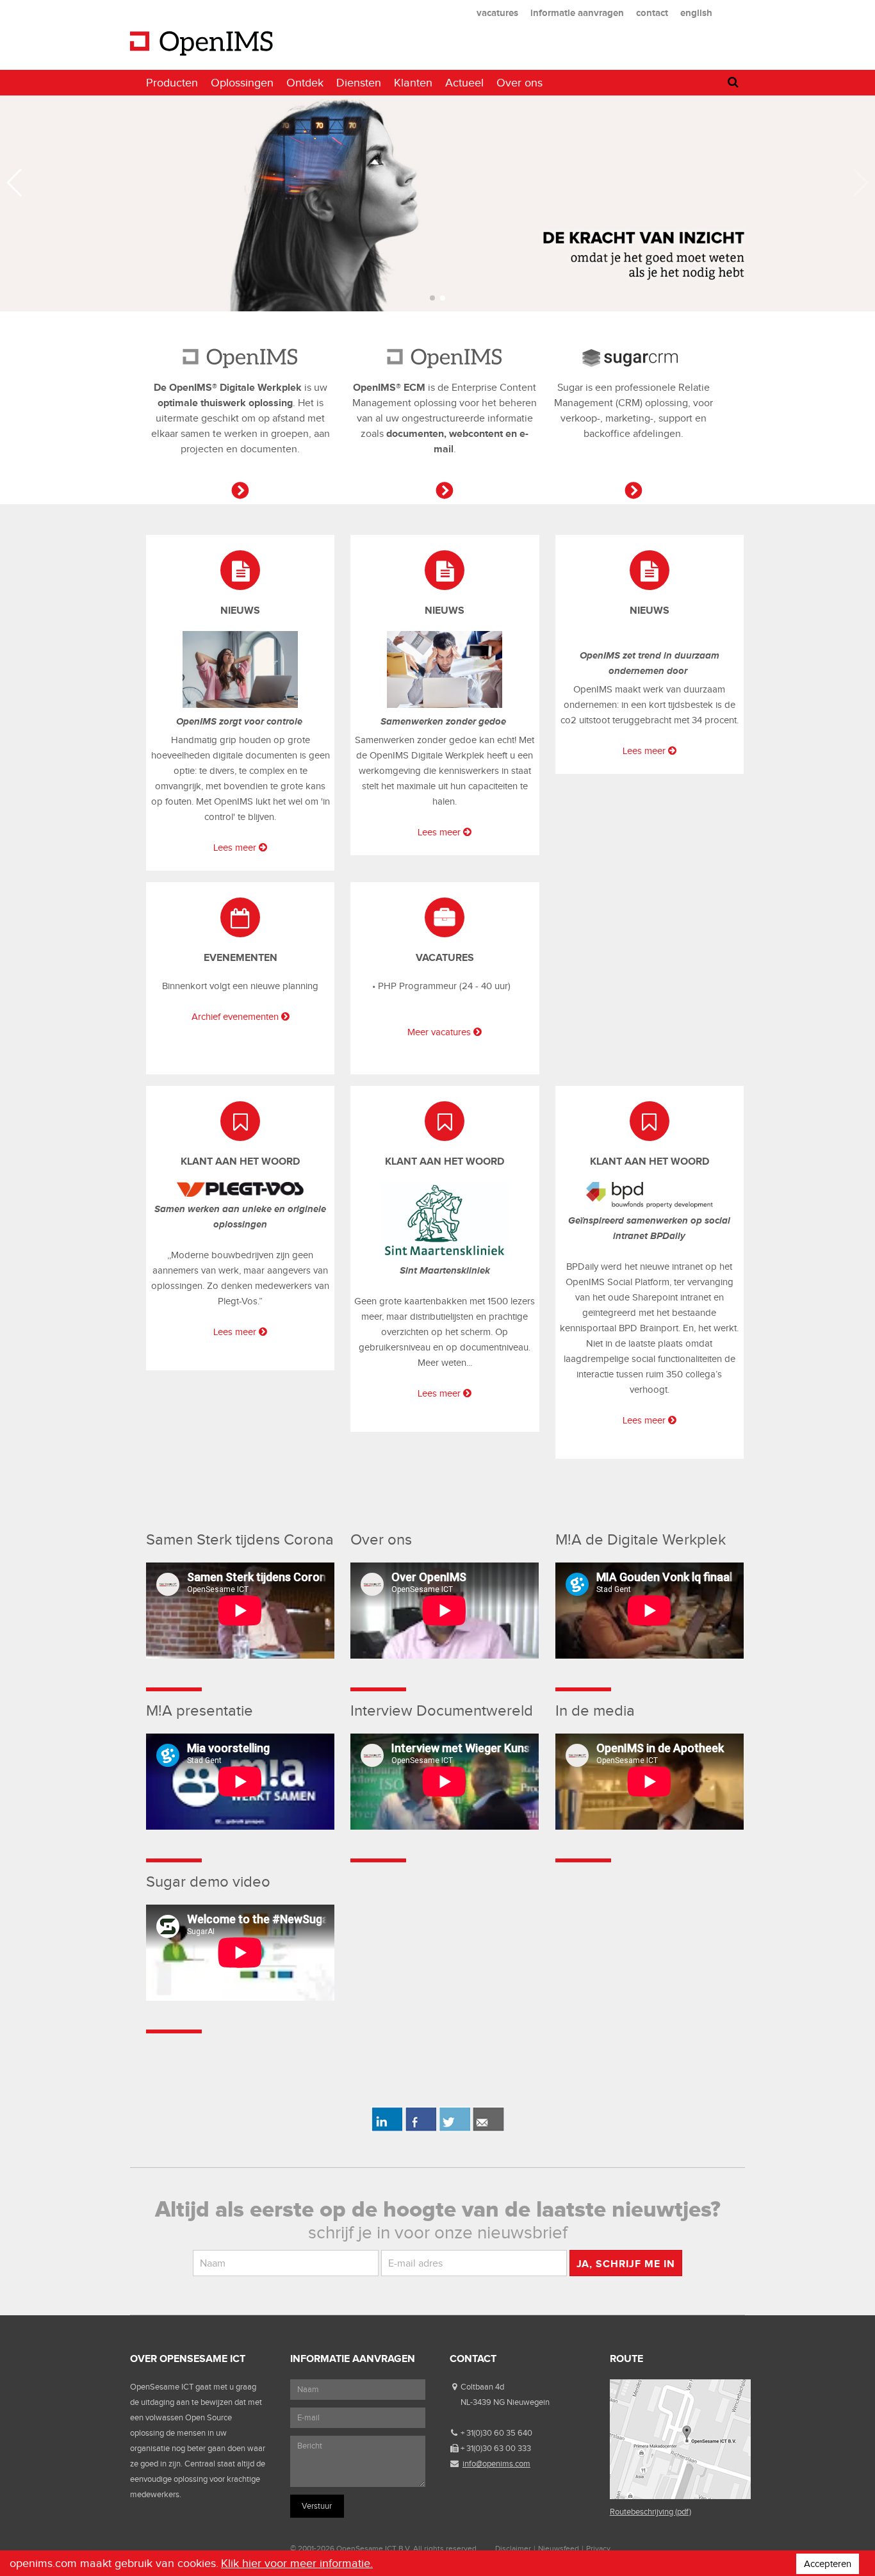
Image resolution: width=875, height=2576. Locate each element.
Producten (172, 83)
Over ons (519, 83)
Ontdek (305, 83)
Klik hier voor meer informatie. (297, 2563)
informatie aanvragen (577, 12)
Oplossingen (242, 83)
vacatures (497, 12)
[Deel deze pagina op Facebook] (421, 2129)
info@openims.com (496, 2464)
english (696, 12)
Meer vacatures (439, 1032)
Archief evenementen (235, 1017)
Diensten (359, 83)
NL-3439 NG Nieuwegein (505, 2402)
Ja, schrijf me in (626, 2264)
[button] (432, 298)
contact (652, 12)
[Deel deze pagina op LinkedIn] (387, 2129)
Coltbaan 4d (482, 2387)
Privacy (598, 2548)
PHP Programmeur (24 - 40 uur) (444, 986)
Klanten (413, 83)
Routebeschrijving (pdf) (650, 2512)
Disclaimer (513, 2548)
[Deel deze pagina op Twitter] (454, 2129)
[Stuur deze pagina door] (488, 2129)
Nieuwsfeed (559, 2548)
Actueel (464, 83)
